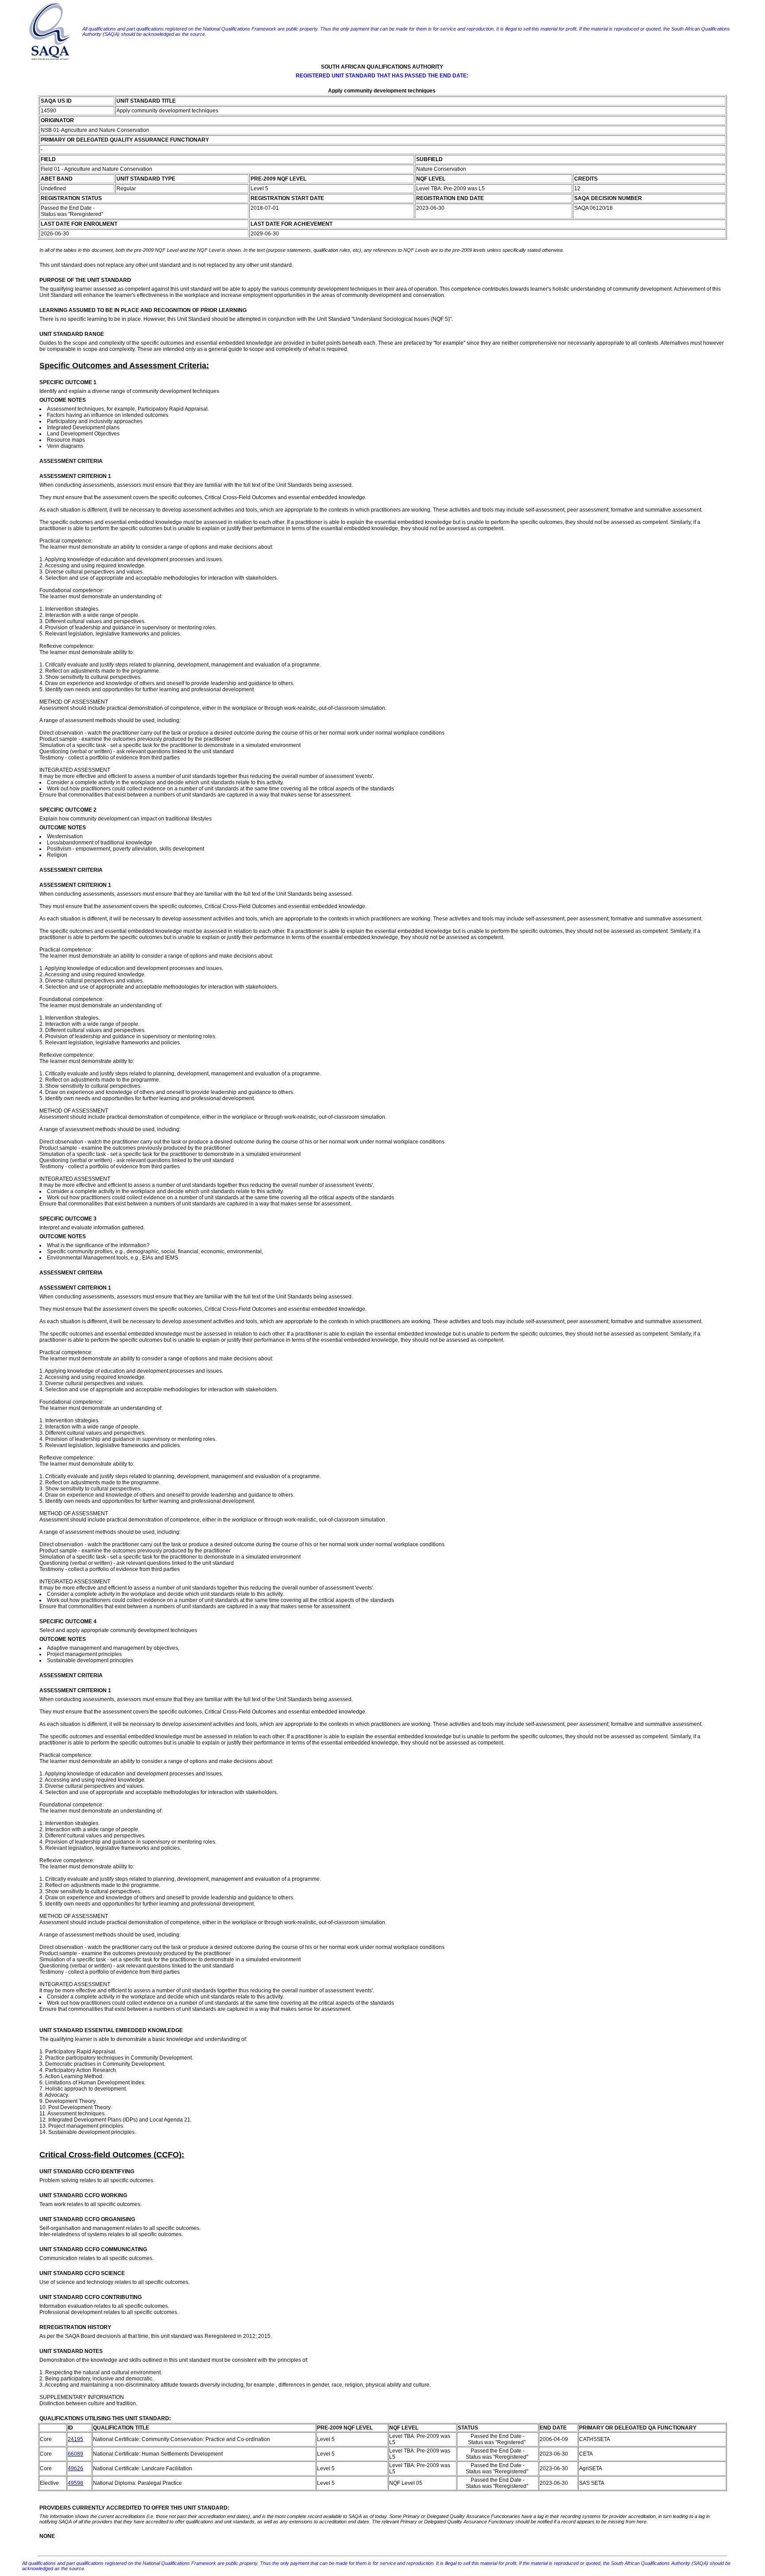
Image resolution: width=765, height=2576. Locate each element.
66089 (75, 2454)
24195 (75, 2439)
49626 (75, 2468)
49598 (75, 2483)
